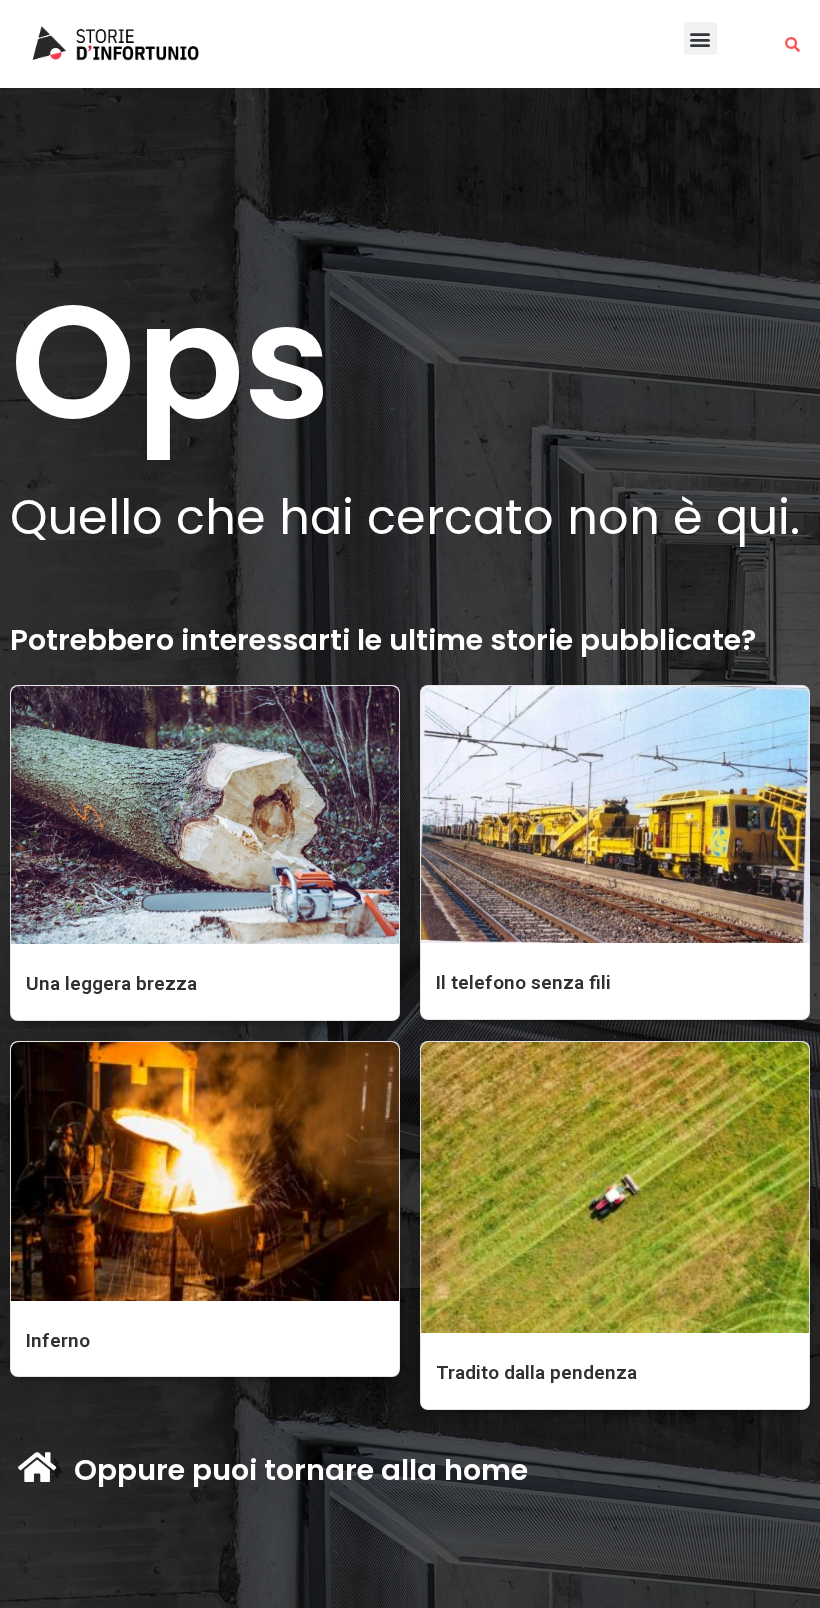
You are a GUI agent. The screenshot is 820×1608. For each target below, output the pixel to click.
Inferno (58, 1340)
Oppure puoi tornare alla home (301, 1470)
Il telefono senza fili (523, 982)
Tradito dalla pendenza (536, 1372)
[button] (700, 38)
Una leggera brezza (111, 983)
